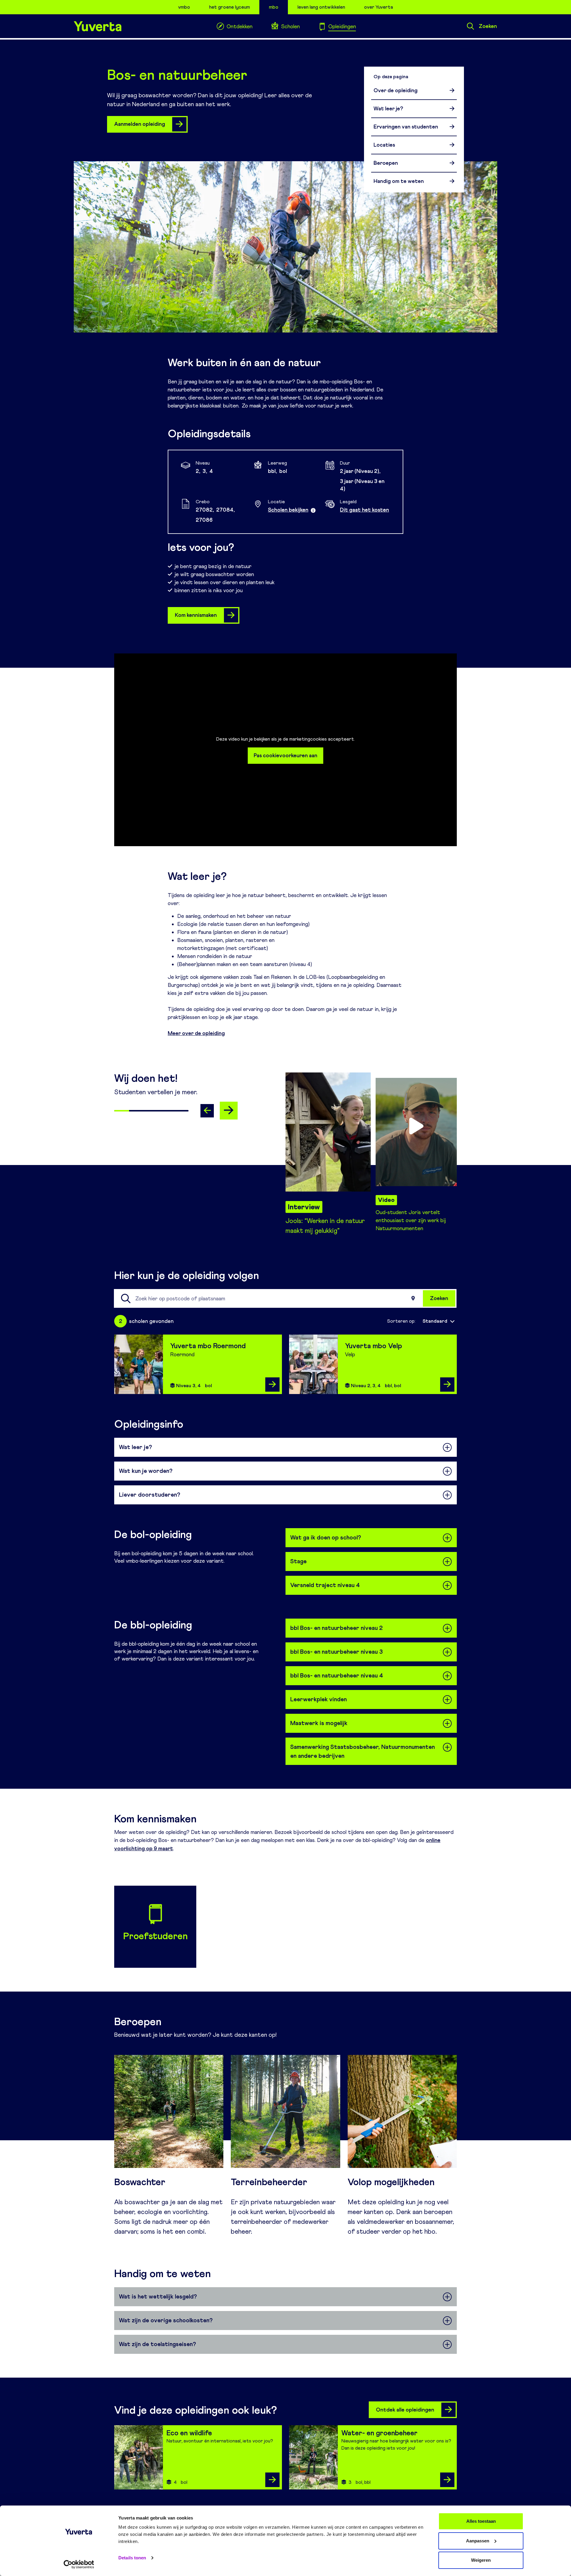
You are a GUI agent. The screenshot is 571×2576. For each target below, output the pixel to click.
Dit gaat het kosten (364, 510)
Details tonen (132, 2558)
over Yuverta (378, 7)
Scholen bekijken (288, 510)
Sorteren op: (401, 1321)
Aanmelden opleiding (140, 124)
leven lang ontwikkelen (321, 7)
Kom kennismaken (196, 615)
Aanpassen (478, 2541)
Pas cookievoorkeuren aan (285, 755)
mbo (274, 7)
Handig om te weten (399, 181)
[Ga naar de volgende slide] (229, 1111)
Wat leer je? (388, 109)
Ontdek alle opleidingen (405, 2410)
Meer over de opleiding (196, 1033)
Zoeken (488, 26)
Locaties (384, 145)
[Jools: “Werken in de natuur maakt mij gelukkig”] (326, 1126)
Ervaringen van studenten (406, 127)
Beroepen (386, 163)
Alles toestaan (481, 2521)
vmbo (184, 7)
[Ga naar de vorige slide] (207, 1111)
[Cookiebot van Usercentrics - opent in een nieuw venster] (79, 2564)
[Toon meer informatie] (313, 510)
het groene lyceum (229, 7)
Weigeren (481, 2560)
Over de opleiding (396, 90)
